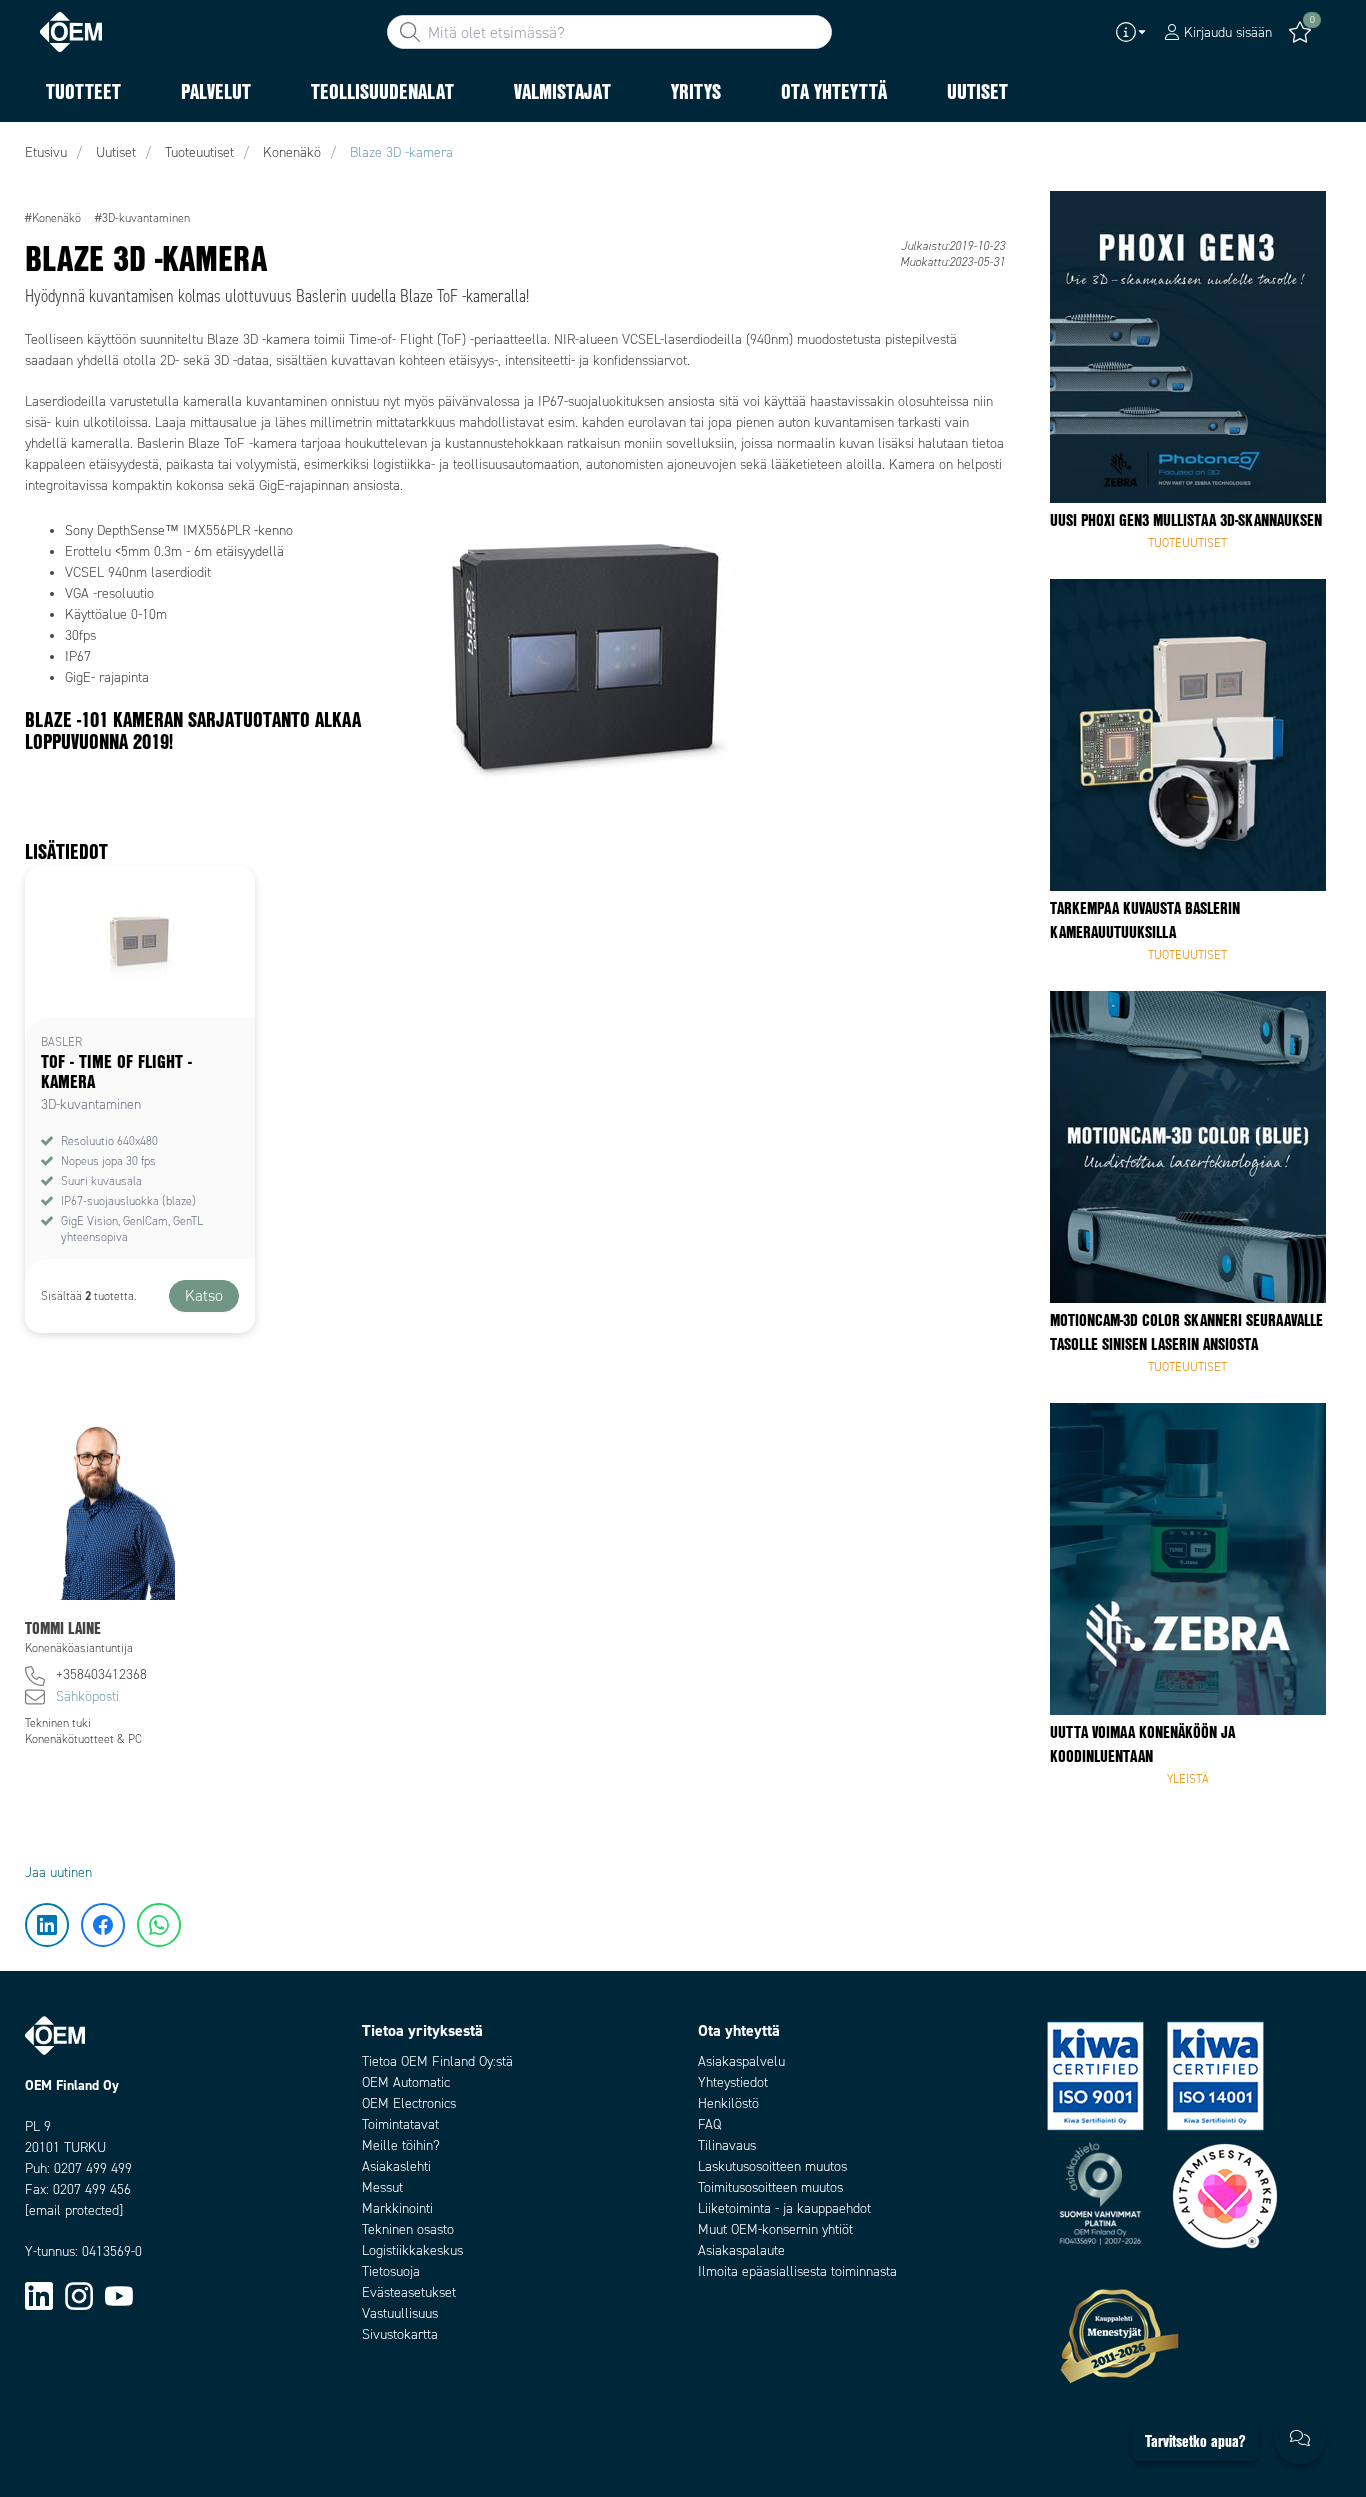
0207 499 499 (93, 2168)
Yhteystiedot (733, 2082)
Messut (382, 2187)
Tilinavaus (727, 2145)
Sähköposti (87, 1696)
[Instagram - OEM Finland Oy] (79, 2295)
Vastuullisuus (400, 2313)
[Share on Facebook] (48, 275)
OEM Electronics (409, 2103)
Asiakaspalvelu (741, 2061)
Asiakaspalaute (741, 2250)
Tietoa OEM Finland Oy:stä (437, 2061)
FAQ (709, 2124)
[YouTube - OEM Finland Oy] (119, 2295)
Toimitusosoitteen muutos (770, 2187)
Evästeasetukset (409, 2292)
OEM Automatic (406, 2082)
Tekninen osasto (408, 2229)
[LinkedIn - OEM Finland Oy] (39, 2295)
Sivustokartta (400, 2334)
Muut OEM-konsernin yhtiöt (775, 2229)
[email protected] (74, 2210)
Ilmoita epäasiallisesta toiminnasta (797, 2271)
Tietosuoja (391, 2271)
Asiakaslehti (396, 2166)
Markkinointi (397, 2208)
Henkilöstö (728, 2103)
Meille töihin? (401, 2145)
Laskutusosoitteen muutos (772, 2166)
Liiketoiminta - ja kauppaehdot (784, 2208)
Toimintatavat (400, 2124)
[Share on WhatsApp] (48, 335)
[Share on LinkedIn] (48, 215)
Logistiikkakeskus (412, 2250)
